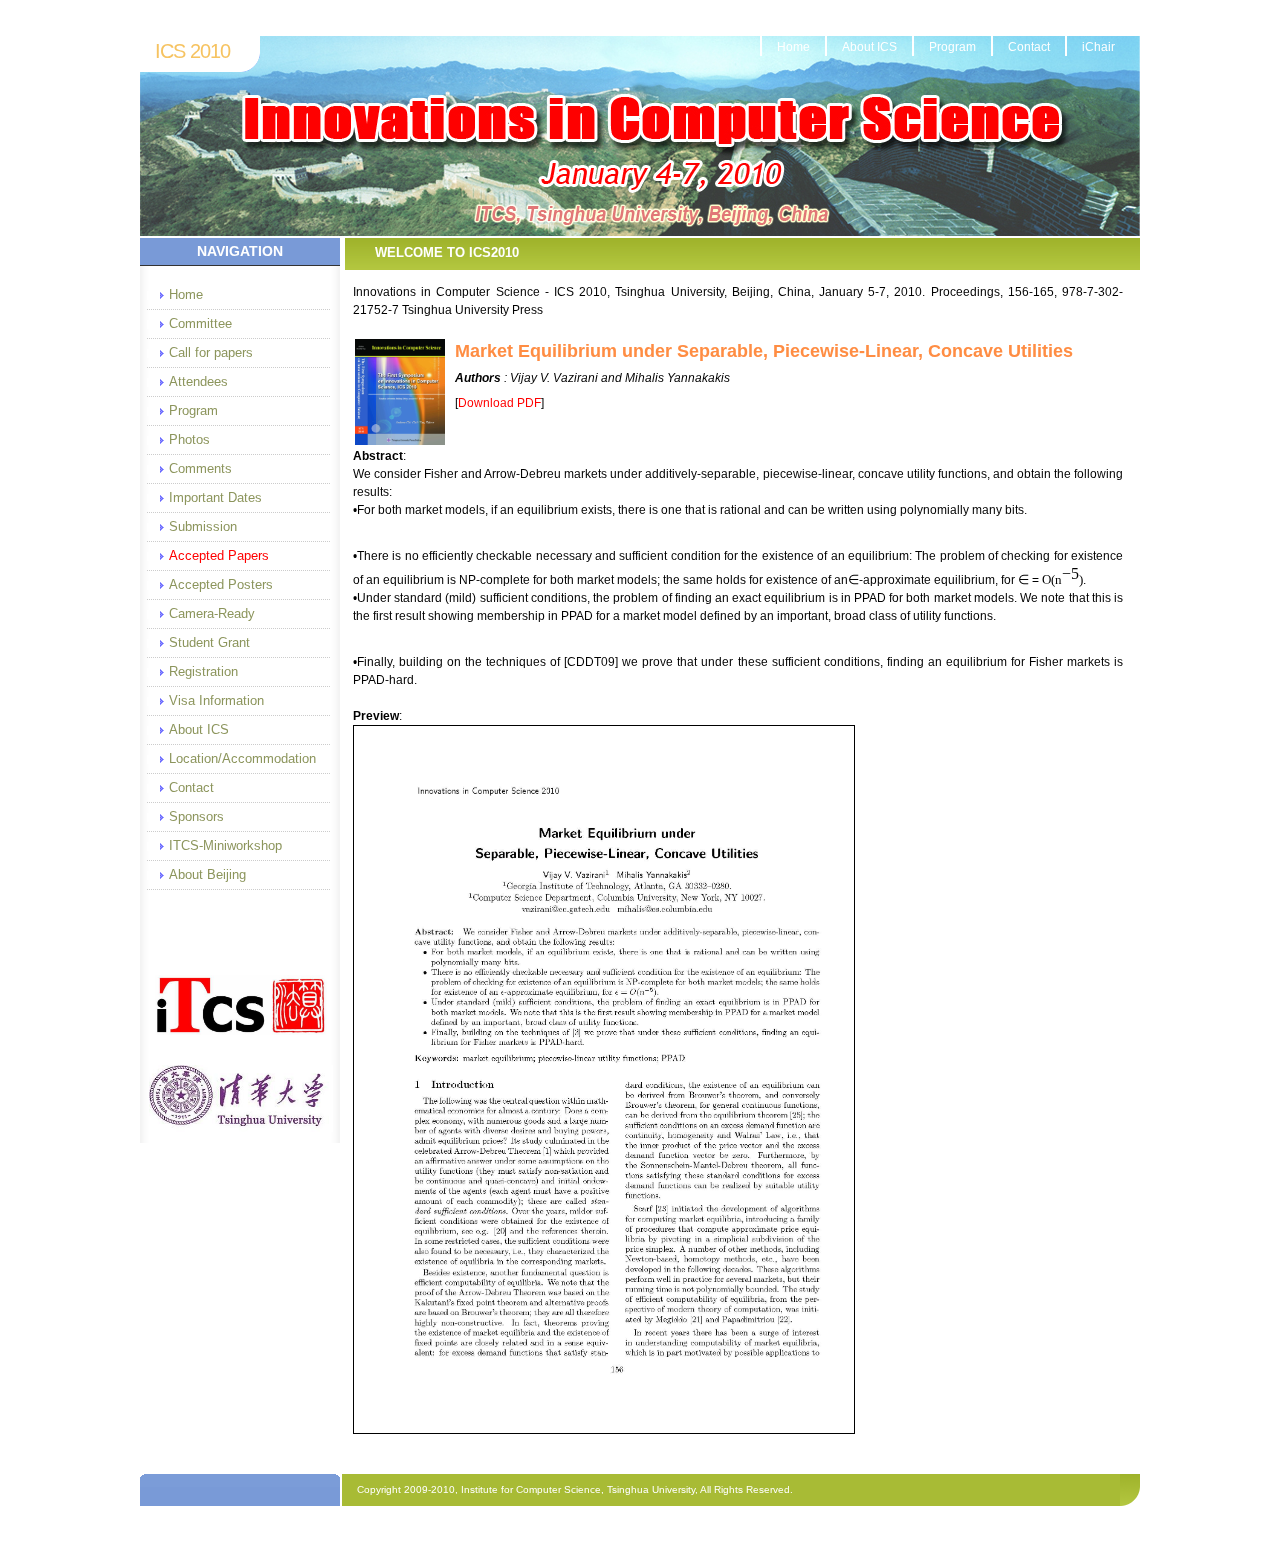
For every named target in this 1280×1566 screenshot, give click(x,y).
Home (793, 47)
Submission (203, 526)
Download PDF (499, 403)
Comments (200, 468)
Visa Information (216, 700)
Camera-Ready (212, 613)
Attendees (198, 381)
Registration (203, 671)
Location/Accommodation (241, 758)
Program (952, 47)
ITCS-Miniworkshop (225, 845)
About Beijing (207, 874)
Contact (1029, 47)
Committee (200, 323)
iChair (1098, 47)
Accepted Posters (221, 584)
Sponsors (196, 816)
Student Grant (209, 642)
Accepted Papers (219, 555)
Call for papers (211, 352)
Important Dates (215, 497)
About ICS (869, 47)
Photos (189, 439)
